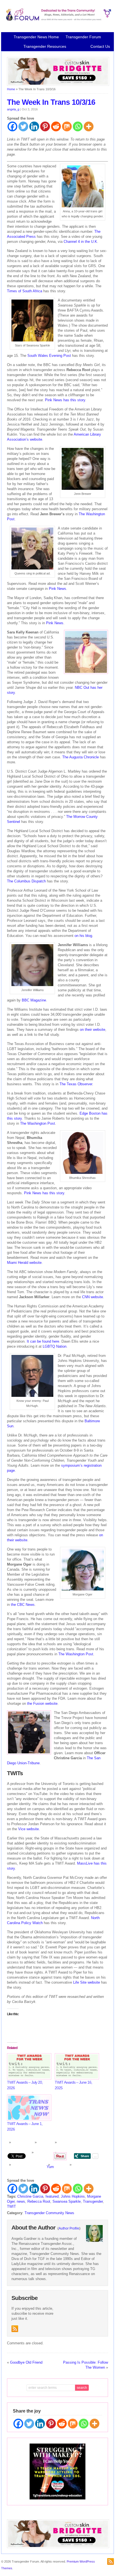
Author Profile (69, 2228)
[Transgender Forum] (57, 20)
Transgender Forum (83, 37)
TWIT (11, 2206)
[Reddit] (56, 126)
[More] (89, 126)
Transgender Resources (45, 46)
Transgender (93, 2201)
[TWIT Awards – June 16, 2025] (76, 2066)
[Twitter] (23, 126)
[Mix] (67, 126)
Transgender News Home (36, 37)
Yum (50, 2167)
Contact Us (100, 46)
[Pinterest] (45, 126)
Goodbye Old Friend (26, 2362)
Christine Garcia (30, 2196)
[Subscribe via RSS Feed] (15, 2329)
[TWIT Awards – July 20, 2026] (28, 2066)
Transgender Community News (49, 2213)
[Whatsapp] (78, 126)
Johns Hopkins (73, 2196)
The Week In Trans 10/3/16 (51, 102)
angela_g (13, 109)
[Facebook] (12, 126)
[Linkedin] (34, 126)
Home (11, 89)
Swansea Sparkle (67, 2201)
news (21, 2201)
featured (52, 2196)
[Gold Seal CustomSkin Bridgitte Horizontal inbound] (58, 85)
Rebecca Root (39, 2201)
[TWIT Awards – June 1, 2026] (28, 2108)
